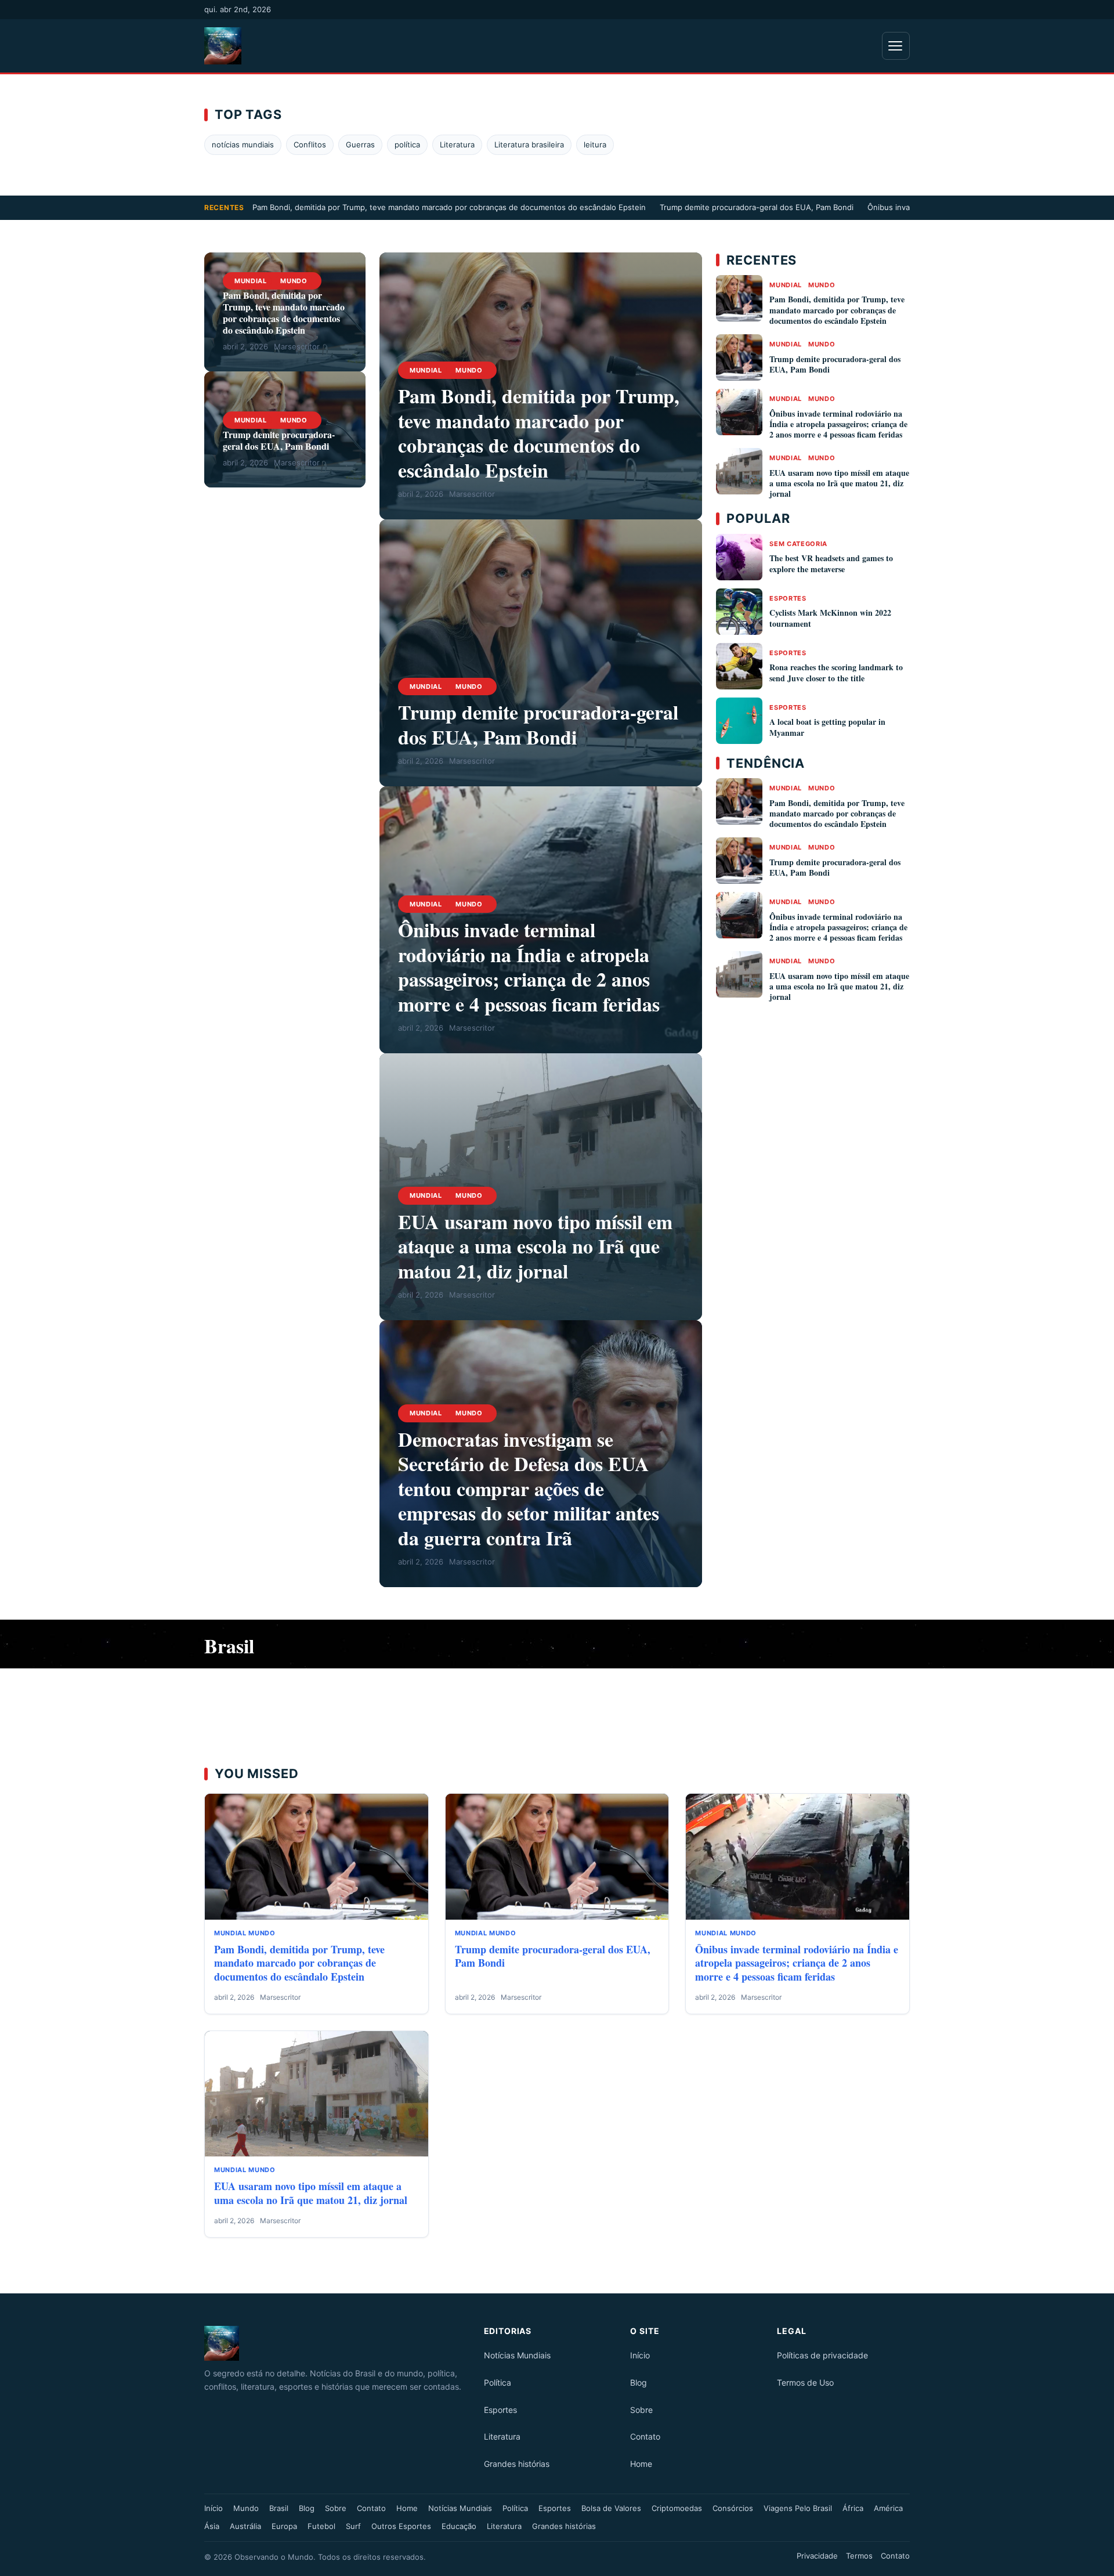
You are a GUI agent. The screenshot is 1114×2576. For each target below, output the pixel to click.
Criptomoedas (677, 2508)
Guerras (360, 144)
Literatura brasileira (529, 144)
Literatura (457, 144)
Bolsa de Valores (611, 2508)
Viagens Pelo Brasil (798, 2508)
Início (640, 2355)
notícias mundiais (243, 144)
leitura (595, 144)
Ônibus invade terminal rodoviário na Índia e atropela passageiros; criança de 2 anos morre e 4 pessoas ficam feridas (529, 967)
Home (641, 2464)
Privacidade (817, 2556)
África (853, 2508)
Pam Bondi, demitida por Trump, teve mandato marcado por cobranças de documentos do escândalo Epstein (449, 207)
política (407, 144)
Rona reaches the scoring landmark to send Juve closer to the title (836, 672)
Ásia (212, 2526)
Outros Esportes (401, 2526)
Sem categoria (798, 544)
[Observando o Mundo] (337, 2343)
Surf (353, 2526)
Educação (459, 2526)
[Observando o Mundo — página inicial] (223, 46)
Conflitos (310, 144)
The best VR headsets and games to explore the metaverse (831, 563)
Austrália (245, 2526)
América (888, 2508)
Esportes (788, 598)
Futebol (321, 2526)
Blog (639, 2382)
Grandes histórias (517, 2464)
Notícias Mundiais (517, 2355)
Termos (859, 2556)
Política (498, 2382)
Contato (645, 2436)
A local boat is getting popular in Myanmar (827, 727)
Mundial (251, 281)
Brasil (279, 2508)
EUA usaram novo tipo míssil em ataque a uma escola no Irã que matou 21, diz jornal (535, 1246)
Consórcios (733, 2508)
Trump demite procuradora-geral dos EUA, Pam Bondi (757, 207)
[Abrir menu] (896, 46)
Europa (284, 2526)
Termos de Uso (805, 2382)
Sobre (641, 2410)
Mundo (294, 281)
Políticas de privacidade (822, 2355)
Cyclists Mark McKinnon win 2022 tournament (830, 618)
